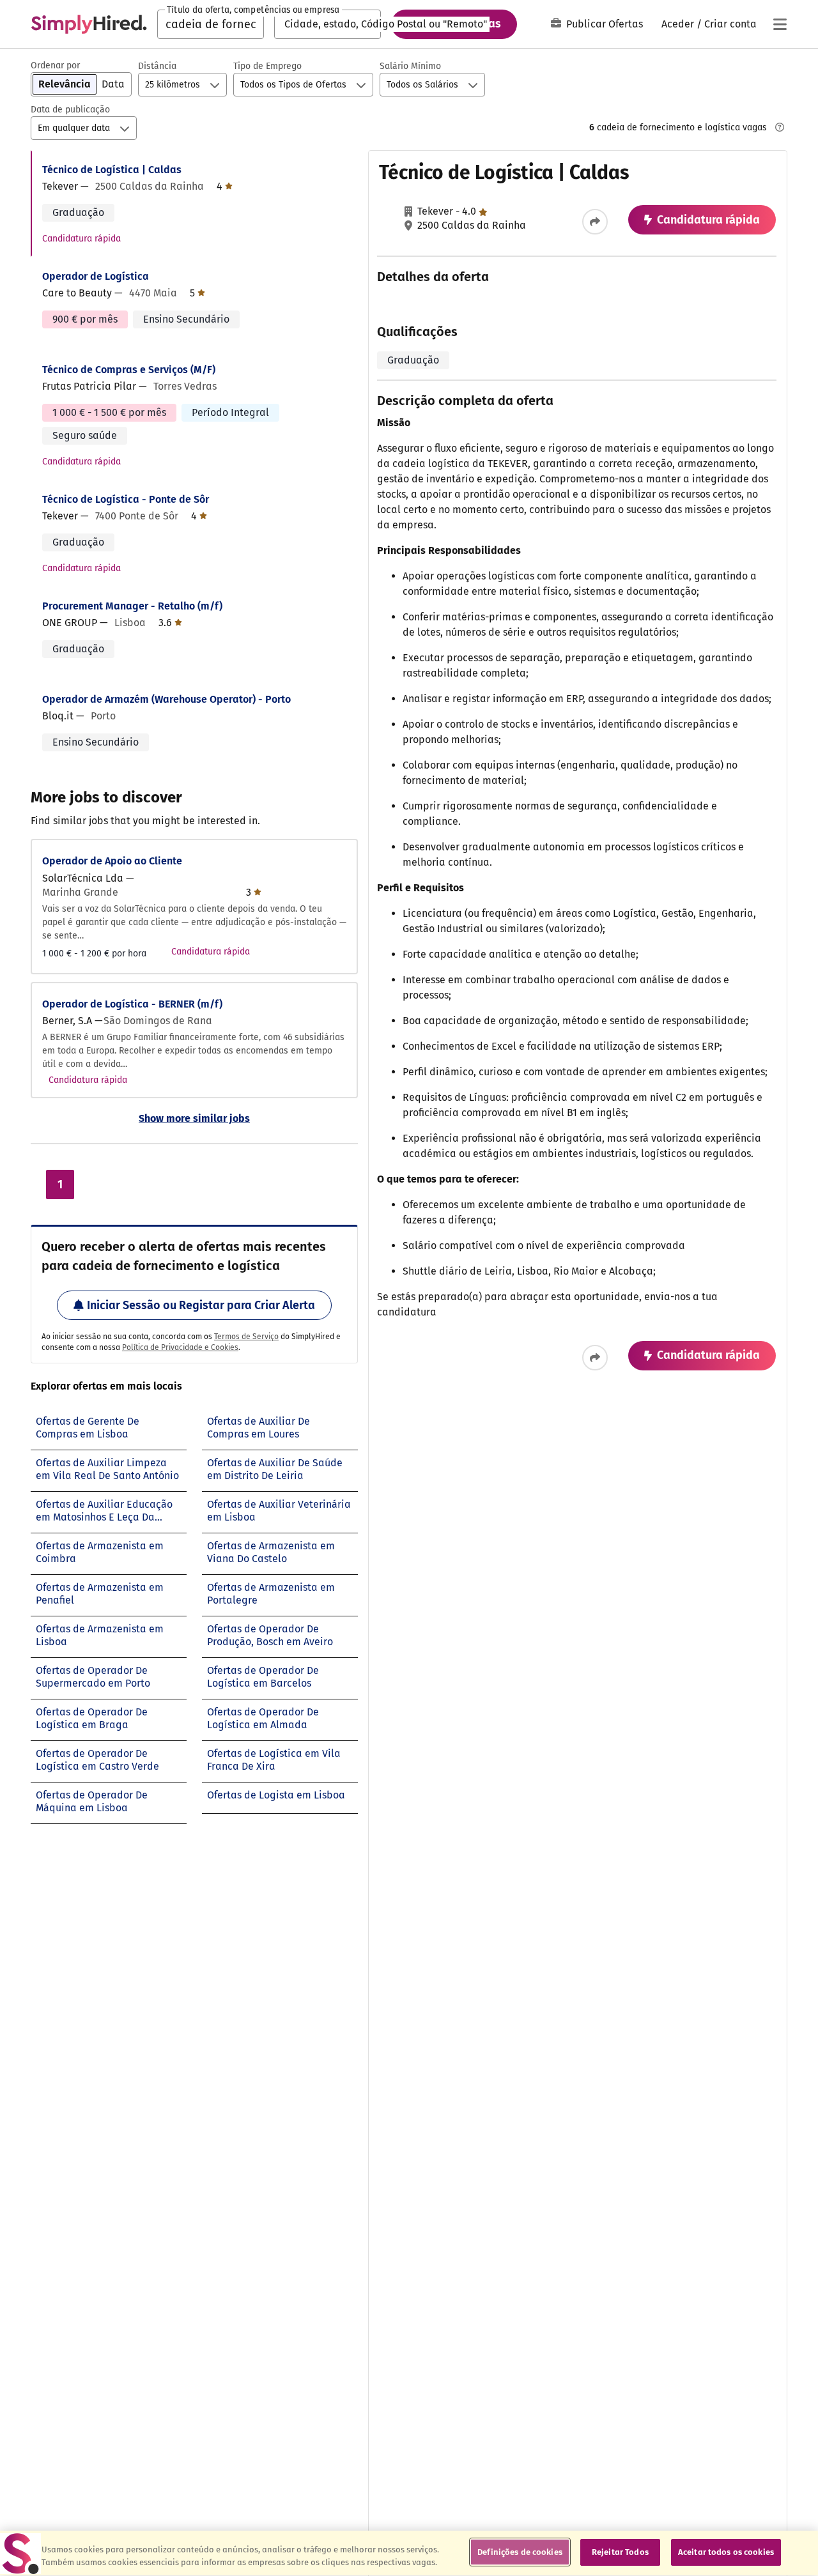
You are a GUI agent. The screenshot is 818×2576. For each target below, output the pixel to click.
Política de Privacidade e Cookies (180, 1347)
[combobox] (211, 24)
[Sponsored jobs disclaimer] (780, 127)
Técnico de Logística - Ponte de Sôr (126, 499)
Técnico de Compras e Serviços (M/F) (129, 370)
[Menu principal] (780, 24)
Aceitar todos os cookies (726, 2552)
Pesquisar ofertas (454, 24)
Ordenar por (55, 65)
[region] (409, 2553)
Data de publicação (70, 110)
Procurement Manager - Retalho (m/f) (132, 606)
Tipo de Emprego (267, 66)
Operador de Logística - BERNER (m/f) (132, 1004)
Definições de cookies (520, 2552)
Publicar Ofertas (605, 24)
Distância (157, 66)
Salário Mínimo (410, 66)
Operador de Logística (96, 276)
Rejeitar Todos (620, 2552)
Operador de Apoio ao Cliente (112, 861)
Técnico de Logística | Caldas (112, 170)
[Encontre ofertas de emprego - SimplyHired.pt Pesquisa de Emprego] (89, 24)
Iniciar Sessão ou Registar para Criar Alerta (201, 1305)
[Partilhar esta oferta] (595, 222)
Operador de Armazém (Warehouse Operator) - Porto (166, 699)
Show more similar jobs (194, 1118)
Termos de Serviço (246, 1337)
